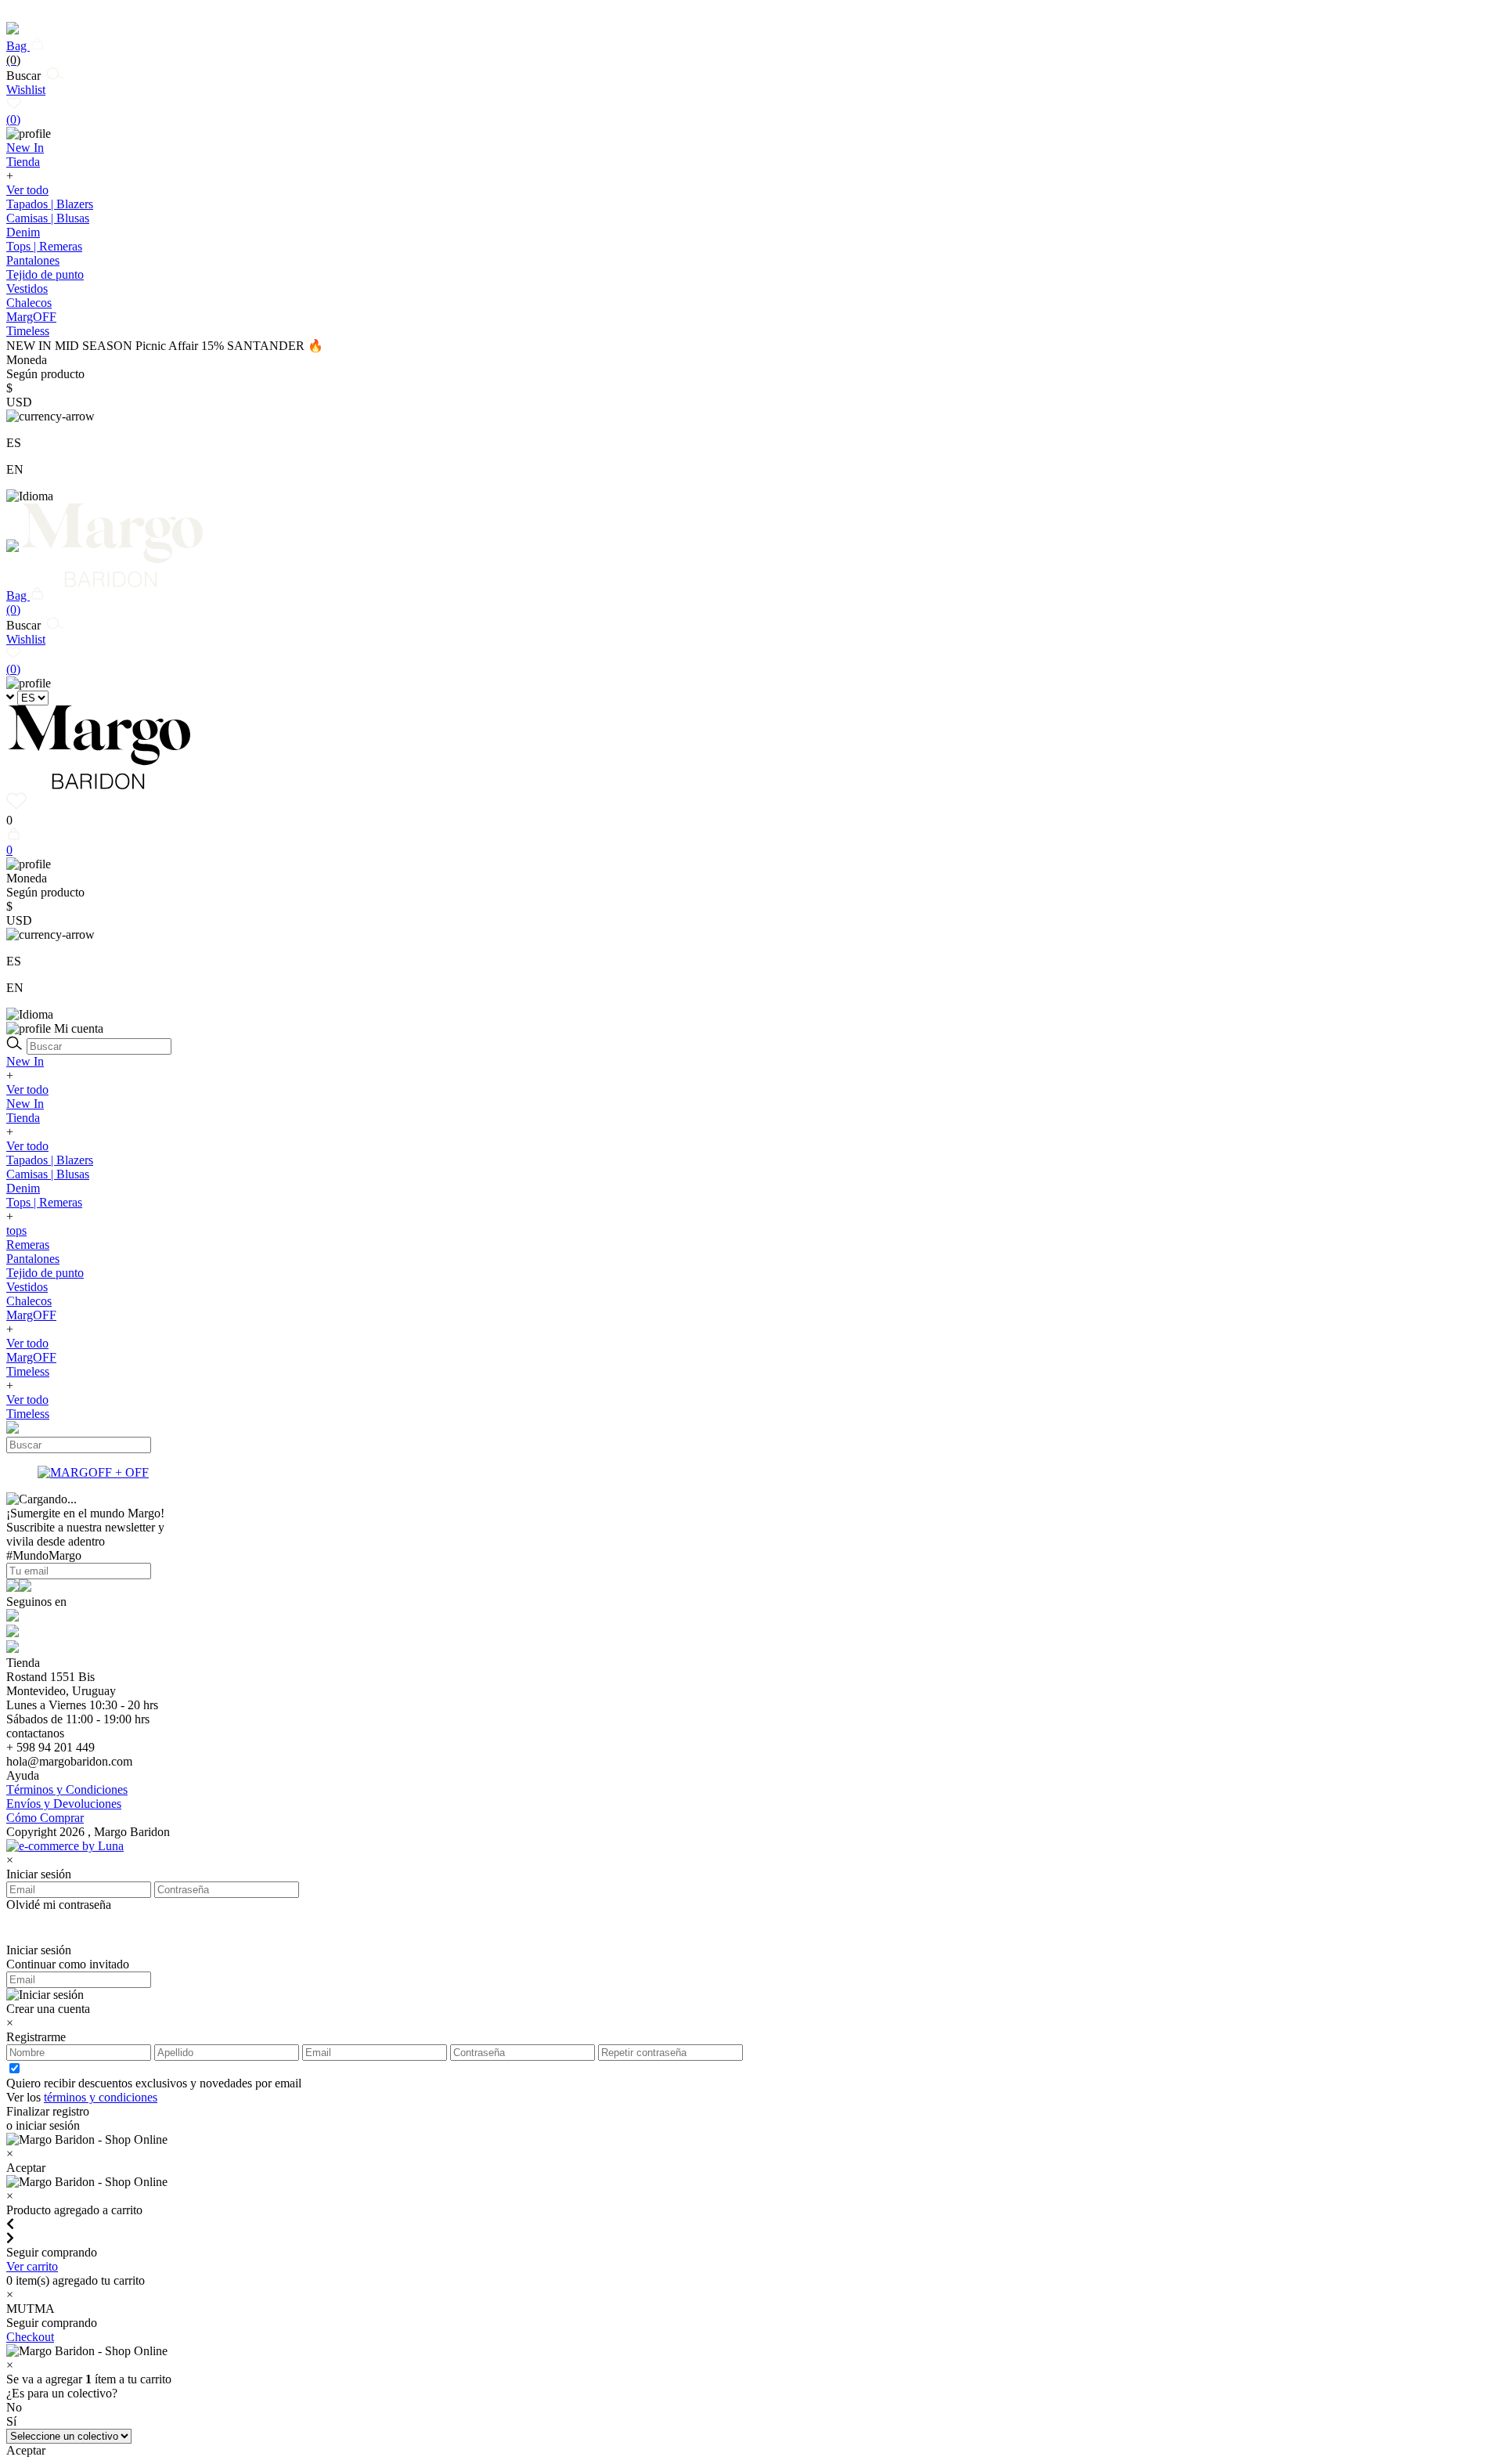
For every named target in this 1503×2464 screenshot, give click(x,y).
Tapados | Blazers (50, 204)
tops (16, 1230)
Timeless (28, 1371)
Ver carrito (32, 2266)
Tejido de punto (45, 274)
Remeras (28, 1245)
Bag (18, 53)
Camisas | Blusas (48, 218)
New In (25, 1061)
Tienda (23, 1118)
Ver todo (27, 190)
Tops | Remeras (44, 246)
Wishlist (26, 105)
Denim (23, 232)
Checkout (30, 2337)
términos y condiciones (101, 2097)
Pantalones (33, 260)
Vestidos (27, 289)
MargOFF (31, 1315)
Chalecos (29, 303)
